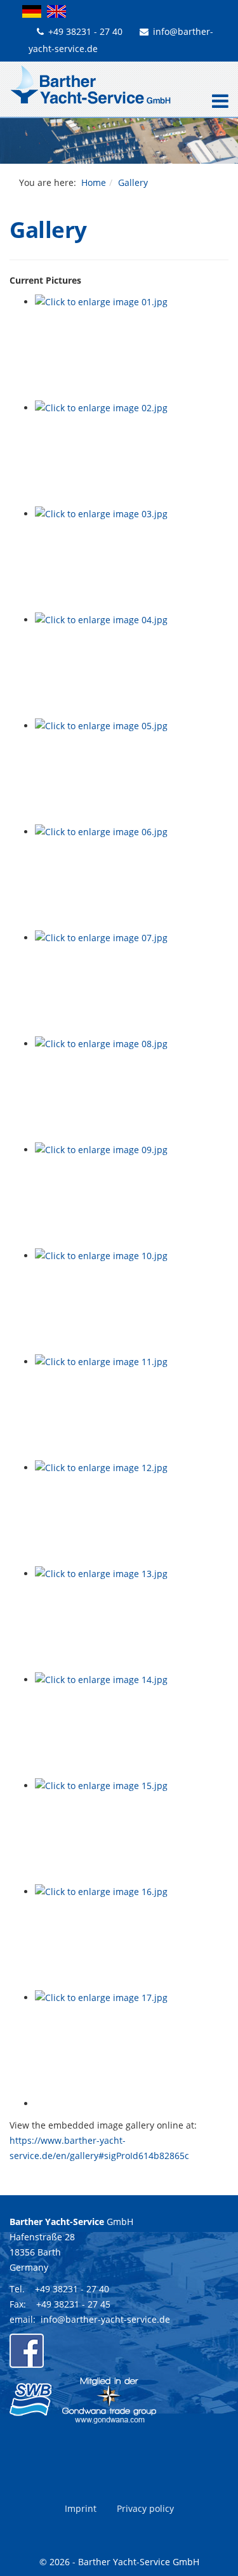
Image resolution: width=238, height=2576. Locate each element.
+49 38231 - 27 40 (85, 31)
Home (94, 182)
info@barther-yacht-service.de (105, 2319)
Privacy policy (145, 2508)
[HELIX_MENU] (217, 102)
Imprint (81, 2508)
